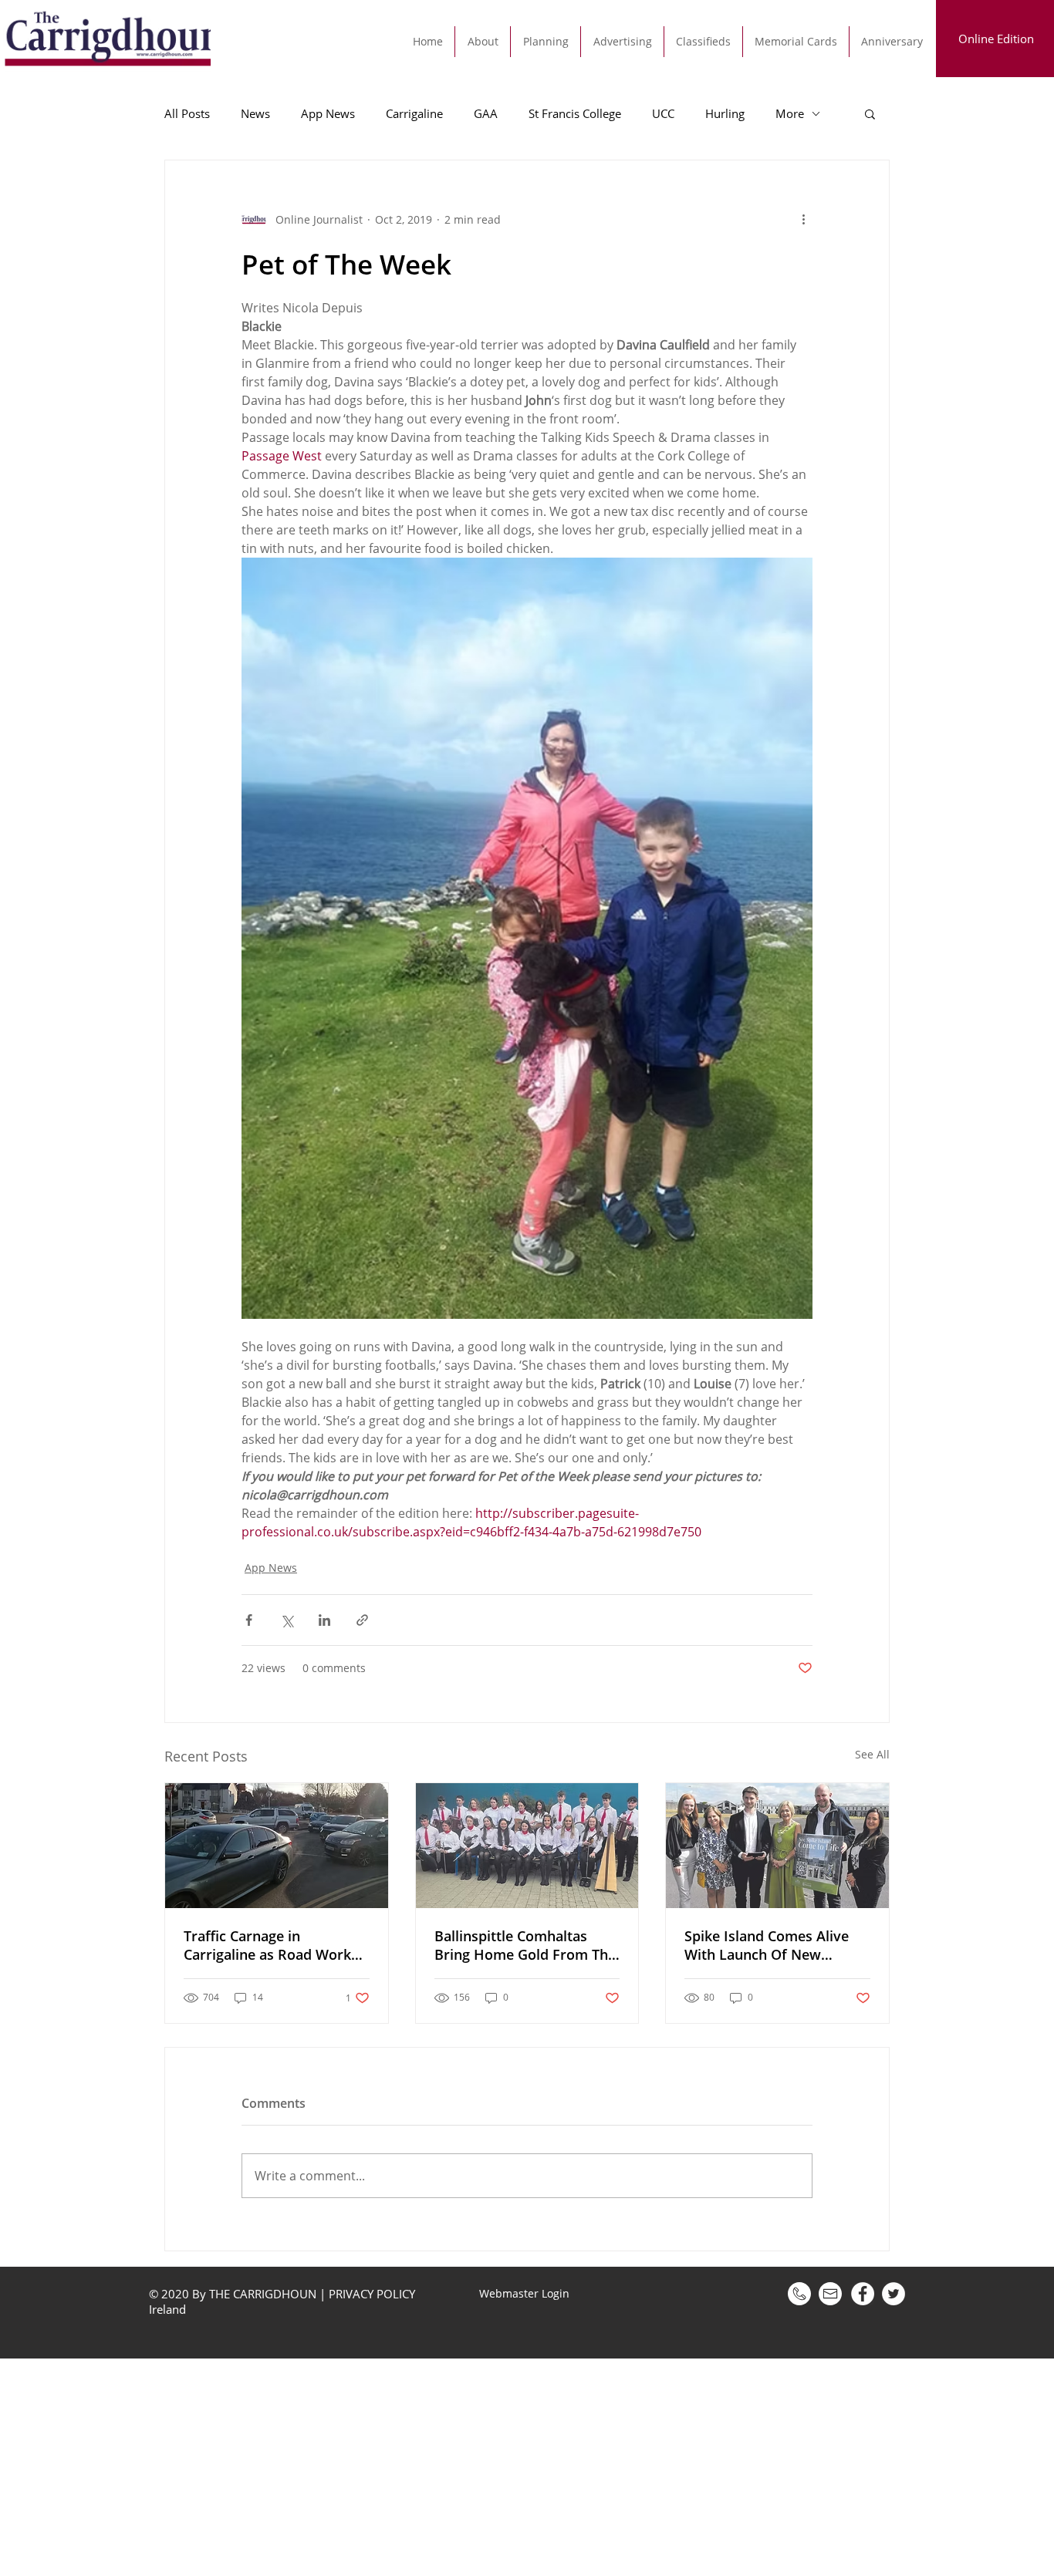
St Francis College (575, 113)
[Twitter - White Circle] (894, 2294)
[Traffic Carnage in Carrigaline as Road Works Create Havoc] (277, 1846)
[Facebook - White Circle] (863, 2294)
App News (328, 113)
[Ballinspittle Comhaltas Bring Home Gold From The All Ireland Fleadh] (527, 1846)
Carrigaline (414, 113)
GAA (486, 113)
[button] (870, 113)
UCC (663, 113)
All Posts (187, 113)
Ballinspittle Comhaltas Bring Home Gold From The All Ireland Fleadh (525, 1945)
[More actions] (803, 219)
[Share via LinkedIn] (324, 1620)
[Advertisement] (463, 2466)
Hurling (725, 113)
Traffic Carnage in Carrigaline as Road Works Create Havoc (271, 1945)
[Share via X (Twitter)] (287, 1620)
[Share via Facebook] (249, 1620)
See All (872, 1754)
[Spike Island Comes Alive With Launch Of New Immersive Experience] (777, 1846)
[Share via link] (362, 1620)
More (790, 113)
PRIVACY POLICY (372, 2294)
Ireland (169, 2309)
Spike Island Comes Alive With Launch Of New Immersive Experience (767, 1945)
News (255, 113)
